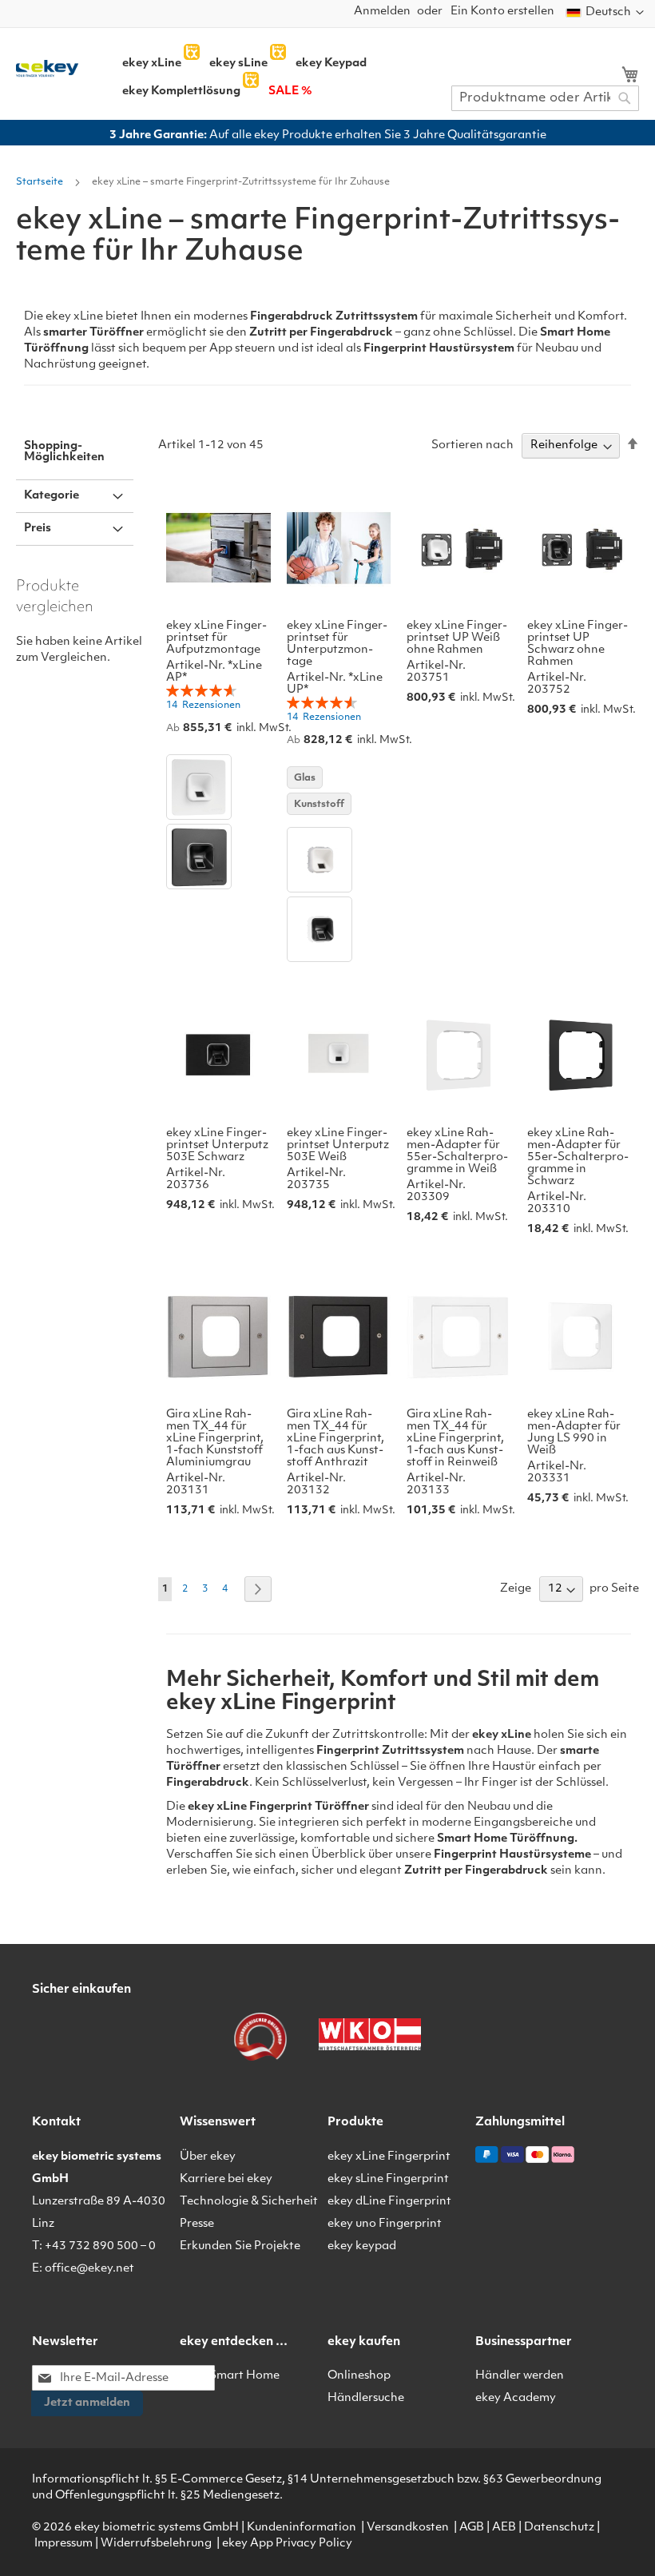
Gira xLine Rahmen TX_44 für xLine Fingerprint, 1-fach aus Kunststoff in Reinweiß (455, 1439)
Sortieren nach (472, 445)
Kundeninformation (302, 2528)
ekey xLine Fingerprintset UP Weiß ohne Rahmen (457, 638)
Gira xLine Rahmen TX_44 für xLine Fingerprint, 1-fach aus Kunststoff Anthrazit (335, 1439)
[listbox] (218, 824)
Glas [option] (305, 778)
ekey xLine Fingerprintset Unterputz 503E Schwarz (217, 1145)
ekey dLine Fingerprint (389, 2202)
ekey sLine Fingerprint (388, 2179)
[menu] (296, 72)
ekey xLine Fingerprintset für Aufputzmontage (216, 638)
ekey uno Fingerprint (385, 2224)
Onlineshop (359, 2376)
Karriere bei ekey (226, 2179)
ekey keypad (362, 2246)
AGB (472, 2528)
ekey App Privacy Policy (287, 2544)
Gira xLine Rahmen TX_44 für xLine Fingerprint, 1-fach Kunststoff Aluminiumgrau (215, 1439)
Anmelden (382, 12)
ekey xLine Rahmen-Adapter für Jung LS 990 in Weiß (574, 1433)
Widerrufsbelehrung (156, 2544)
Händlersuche (366, 2398)
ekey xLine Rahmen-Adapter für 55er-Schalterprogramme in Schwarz (578, 1157)
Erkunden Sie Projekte (240, 2246)
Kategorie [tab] (52, 496)
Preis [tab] (38, 529)
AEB (504, 2528)
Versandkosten (408, 2528)
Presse (197, 2224)
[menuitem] (152, 64)
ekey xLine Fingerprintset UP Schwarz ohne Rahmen (578, 644)
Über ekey (208, 2157)
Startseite (41, 182)
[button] (605, 13)
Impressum (64, 2544)
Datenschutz (559, 2528)
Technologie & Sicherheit (249, 2202)
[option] (199, 787)
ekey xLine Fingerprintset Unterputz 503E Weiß (338, 1145)
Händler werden (520, 2376)
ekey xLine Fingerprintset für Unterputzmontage (337, 644)
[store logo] (47, 69)
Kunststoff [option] (319, 805)
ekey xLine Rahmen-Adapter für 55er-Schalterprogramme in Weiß (457, 1151)
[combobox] (545, 98)
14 (203, 706)
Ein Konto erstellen (502, 12)
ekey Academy (516, 2398)
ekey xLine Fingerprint (389, 2157)
